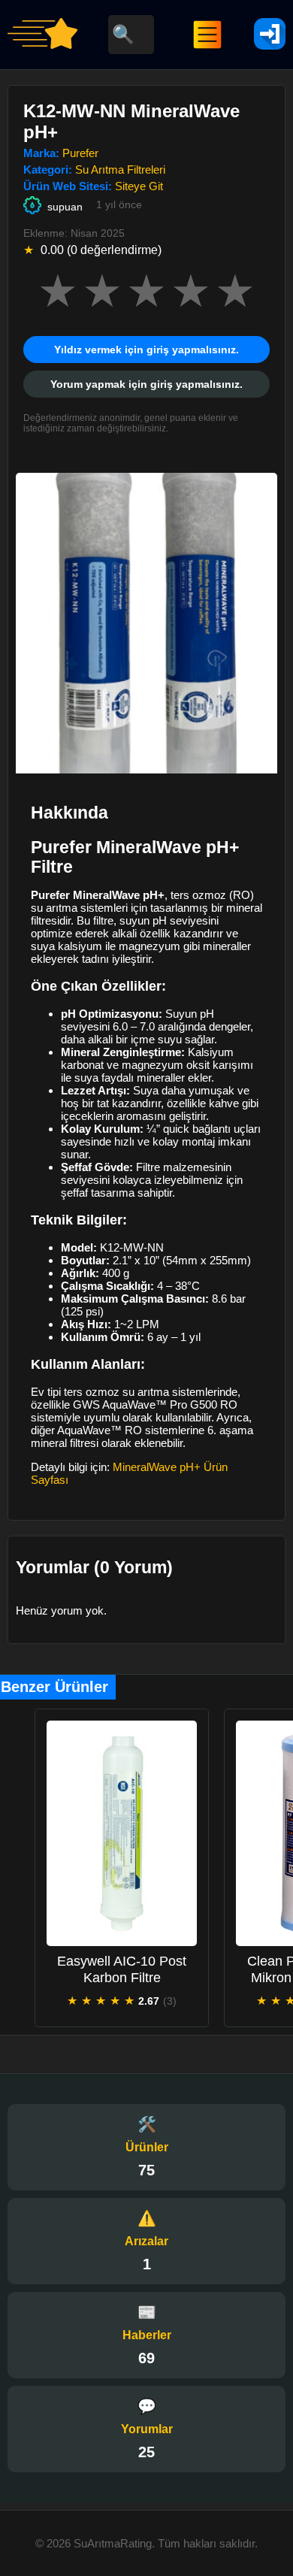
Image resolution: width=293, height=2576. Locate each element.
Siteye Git (139, 186)
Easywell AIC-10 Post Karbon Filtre (122, 1969)
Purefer (80, 153)
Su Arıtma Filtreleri (120, 170)
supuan (65, 207)
